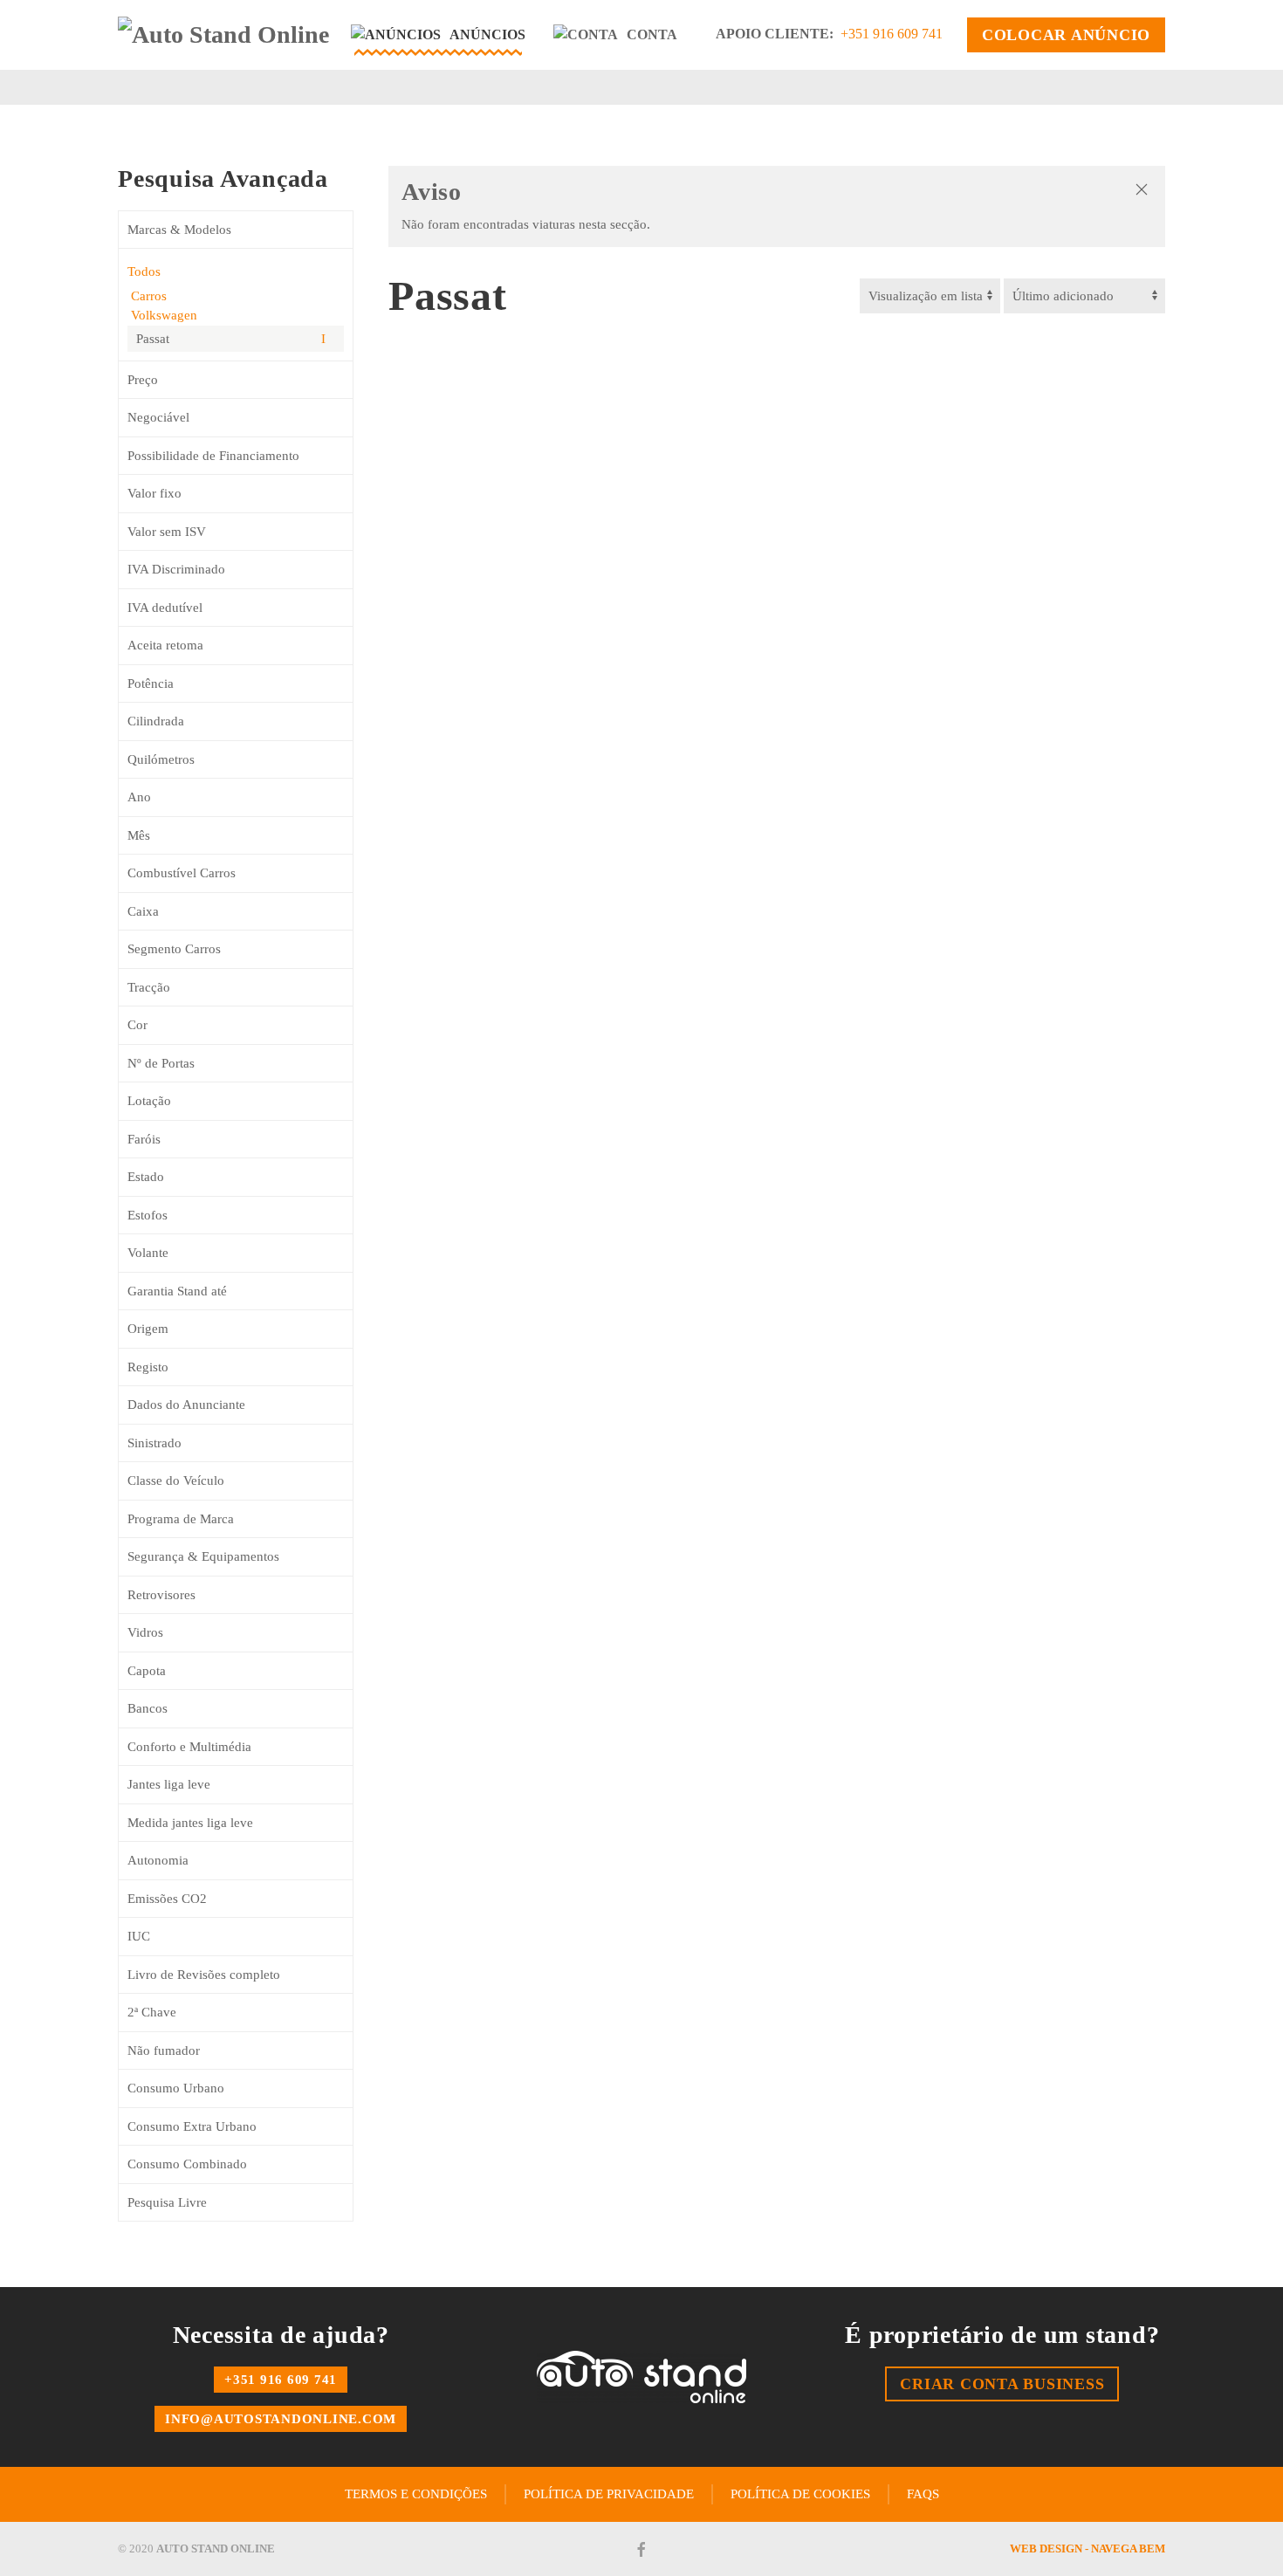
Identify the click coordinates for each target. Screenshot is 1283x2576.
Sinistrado (154, 1443)
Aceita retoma (165, 645)
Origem (148, 1329)
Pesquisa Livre (167, 2202)
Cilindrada (156, 721)
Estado (146, 1177)
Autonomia (158, 1860)
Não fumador (164, 2050)
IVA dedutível (165, 608)
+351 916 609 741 (892, 34)
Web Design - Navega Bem (1087, 2549)
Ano (139, 797)
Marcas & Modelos (179, 230)
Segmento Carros (174, 949)
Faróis (144, 1139)
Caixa (143, 911)
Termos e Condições (416, 2494)
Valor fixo (154, 493)
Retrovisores (161, 1595)
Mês (139, 835)
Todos (144, 271)
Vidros (145, 1632)
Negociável (158, 417)
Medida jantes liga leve (190, 1823)
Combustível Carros (182, 873)
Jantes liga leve (169, 1784)
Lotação (149, 1101)
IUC (139, 1936)
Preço (143, 380)
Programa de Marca (181, 1519)
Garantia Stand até (177, 1291)
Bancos (148, 1708)
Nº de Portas (161, 1063)
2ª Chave (152, 2012)
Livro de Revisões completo (204, 1975)
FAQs (923, 2494)
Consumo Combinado (187, 2164)
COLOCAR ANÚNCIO (1066, 35)
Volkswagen (162, 315)
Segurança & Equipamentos (203, 1556)
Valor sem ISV (167, 532)
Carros (147, 296)
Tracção (149, 987)
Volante (148, 1253)
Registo (148, 1367)
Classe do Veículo (176, 1480)
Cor (137, 1025)
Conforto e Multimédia (189, 1747)
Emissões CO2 (167, 1899)
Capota (147, 1671)
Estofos (148, 1215)
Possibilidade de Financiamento (213, 456)
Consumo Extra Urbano (192, 2126)
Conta (652, 34)
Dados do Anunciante (186, 1405)
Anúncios (487, 34)
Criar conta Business (1002, 2384)
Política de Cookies (800, 2494)
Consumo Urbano (176, 2088)
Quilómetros (161, 759)
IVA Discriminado (176, 569)
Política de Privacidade (609, 2494)
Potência (151, 683)
